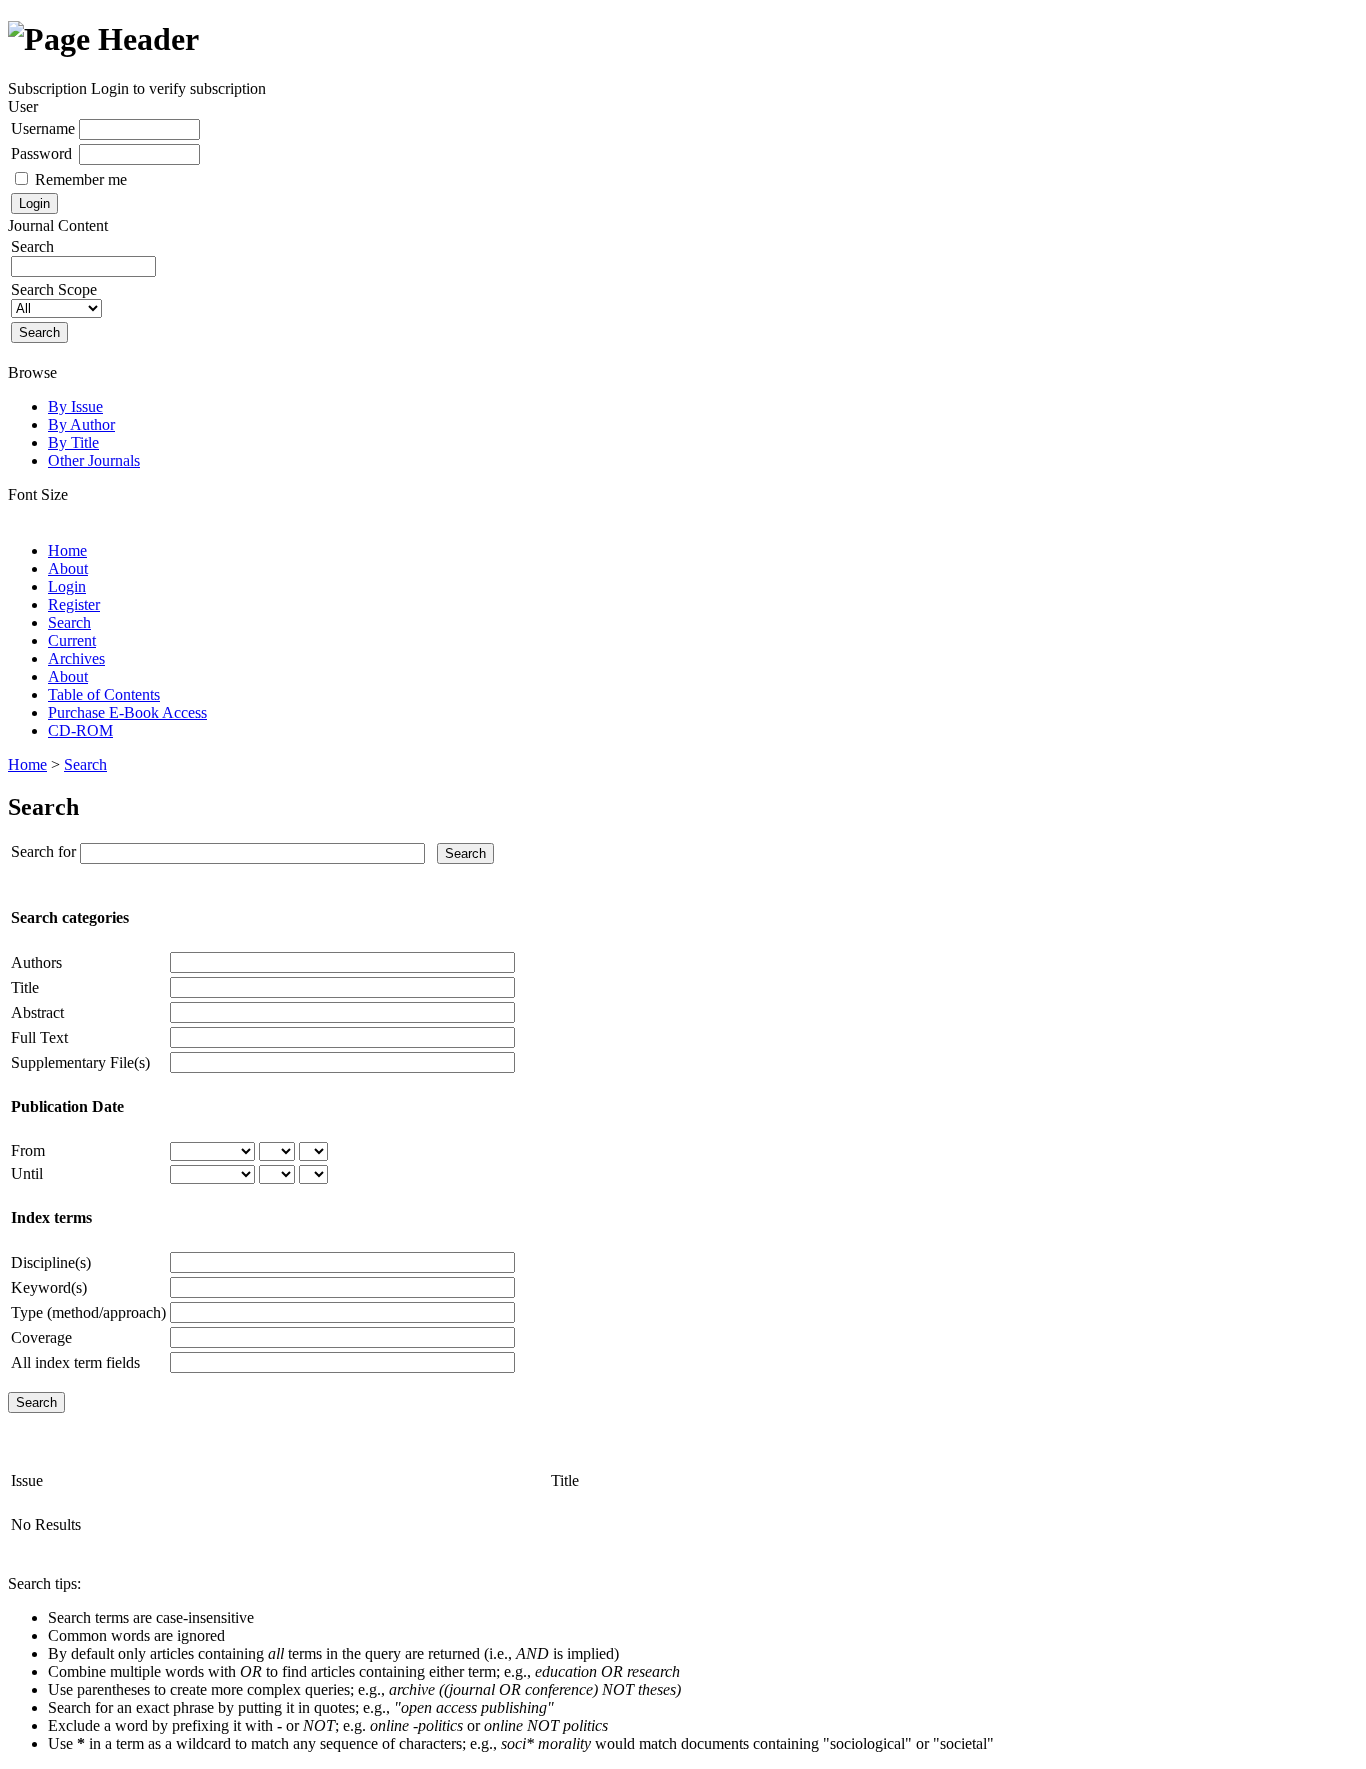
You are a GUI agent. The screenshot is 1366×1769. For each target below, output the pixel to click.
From (28, 1150)
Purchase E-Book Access (127, 712)
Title (25, 987)
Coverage (41, 1337)
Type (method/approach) (88, 1312)
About (68, 568)
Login (67, 586)
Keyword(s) (49, 1287)
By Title (73, 442)
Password (41, 153)
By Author (81, 424)
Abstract (37, 1012)
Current (72, 640)
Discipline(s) (51, 1262)
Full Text (39, 1037)
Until (27, 1173)
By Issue (75, 406)
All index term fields (75, 1362)
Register (74, 604)
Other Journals (94, 460)
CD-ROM (80, 730)
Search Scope (54, 289)
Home (67, 550)
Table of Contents (104, 694)
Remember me (81, 179)
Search (69, 622)
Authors (36, 962)
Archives (76, 658)
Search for (43, 851)
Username (43, 128)
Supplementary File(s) (80, 1062)
